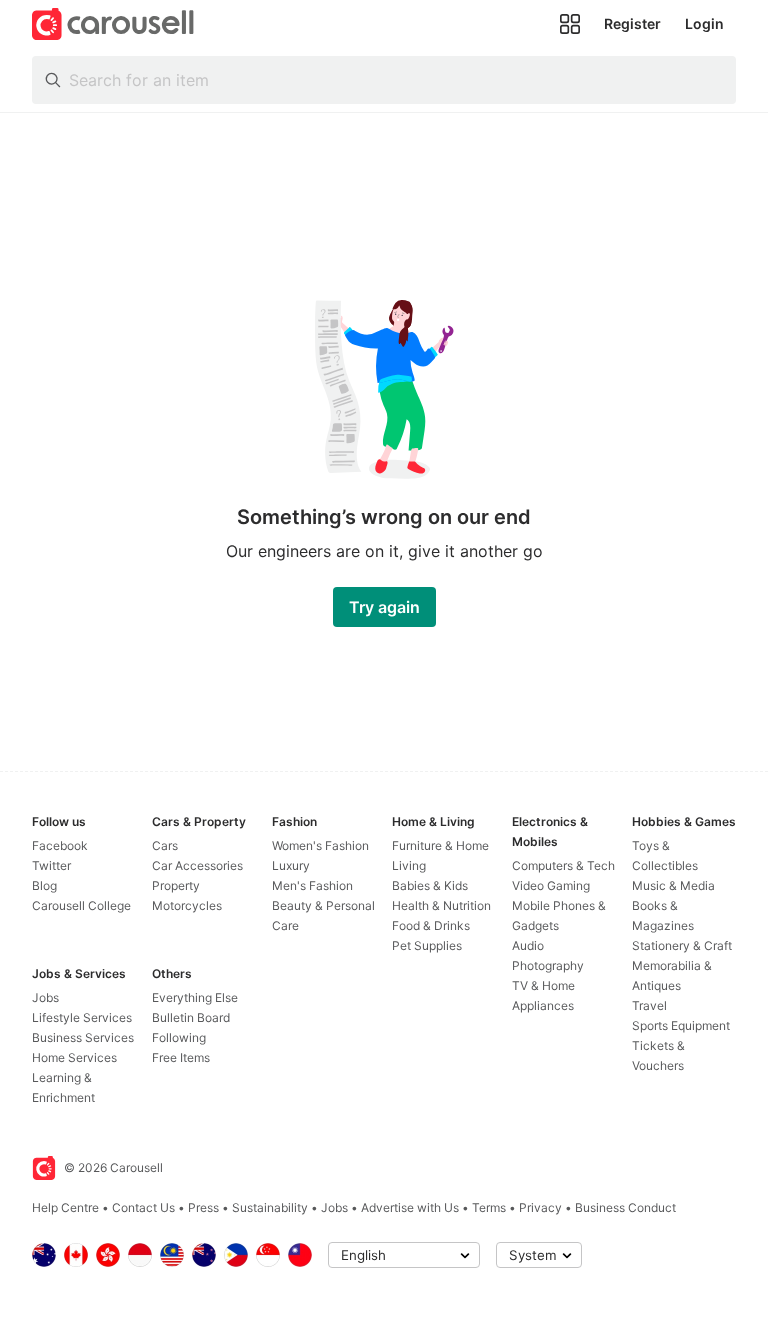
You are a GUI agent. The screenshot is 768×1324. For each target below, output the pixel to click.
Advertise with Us (410, 1207)
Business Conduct (625, 1207)
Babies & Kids (430, 885)
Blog (44, 885)
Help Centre (65, 1207)
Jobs (45, 997)
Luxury (291, 865)
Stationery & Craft (682, 945)
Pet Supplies (427, 945)
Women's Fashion (320, 845)
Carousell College (81, 905)
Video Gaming (551, 885)
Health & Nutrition (441, 905)
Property (176, 885)
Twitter (51, 865)
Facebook (60, 845)
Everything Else (195, 997)
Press (203, 1207)
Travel (649, 1005)
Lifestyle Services (82, 1017)
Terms (489, 1207)
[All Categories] (570, 24)
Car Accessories (197, 865)
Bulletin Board (191, 1017)
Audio (528, 945)
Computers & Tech (563, 865)
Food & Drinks (431, 925)
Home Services (74, 1057)
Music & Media (673, 885)
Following (179, 1037)
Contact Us (143, 1207)
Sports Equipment (681, 1025)
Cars (165, 845)
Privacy (540, 1207)
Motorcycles (187, 905)
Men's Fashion (312, 885)
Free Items (181, 1057)
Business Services (83, 1037)
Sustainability (270, 1207)
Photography (548, 965)
